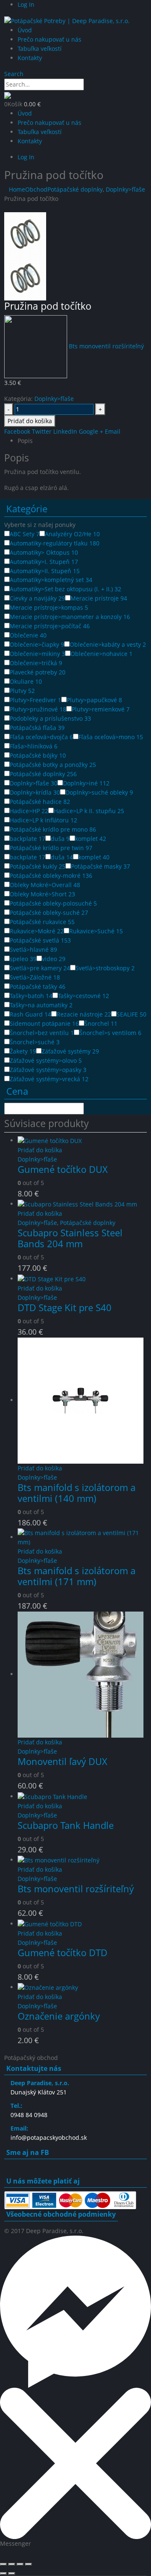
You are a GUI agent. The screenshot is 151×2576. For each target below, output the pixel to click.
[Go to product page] (82, 1141)
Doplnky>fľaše (54, 399)
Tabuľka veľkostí (40, 49)
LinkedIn (65, 431)
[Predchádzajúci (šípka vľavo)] (3, 2573)
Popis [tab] (25, 441)
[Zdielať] (20, 2564)
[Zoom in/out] (3, 2564)
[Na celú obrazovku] (12, 2564)
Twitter (42, 431)
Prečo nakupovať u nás (49, 39)
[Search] (89, 85)
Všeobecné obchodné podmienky (61, 2214)
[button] (14, 74)
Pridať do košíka (30, 421)
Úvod (25, 30)
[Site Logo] (67, 20)
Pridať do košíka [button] (40, 1150)
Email (113, 431)
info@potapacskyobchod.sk (49, 2137)
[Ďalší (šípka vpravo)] (12, 2573)
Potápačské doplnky (88, 1223)
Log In (26, 4)
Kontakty (30, 58)
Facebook (17, 431)
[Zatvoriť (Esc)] (29, 2564)
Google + (91, 431)
